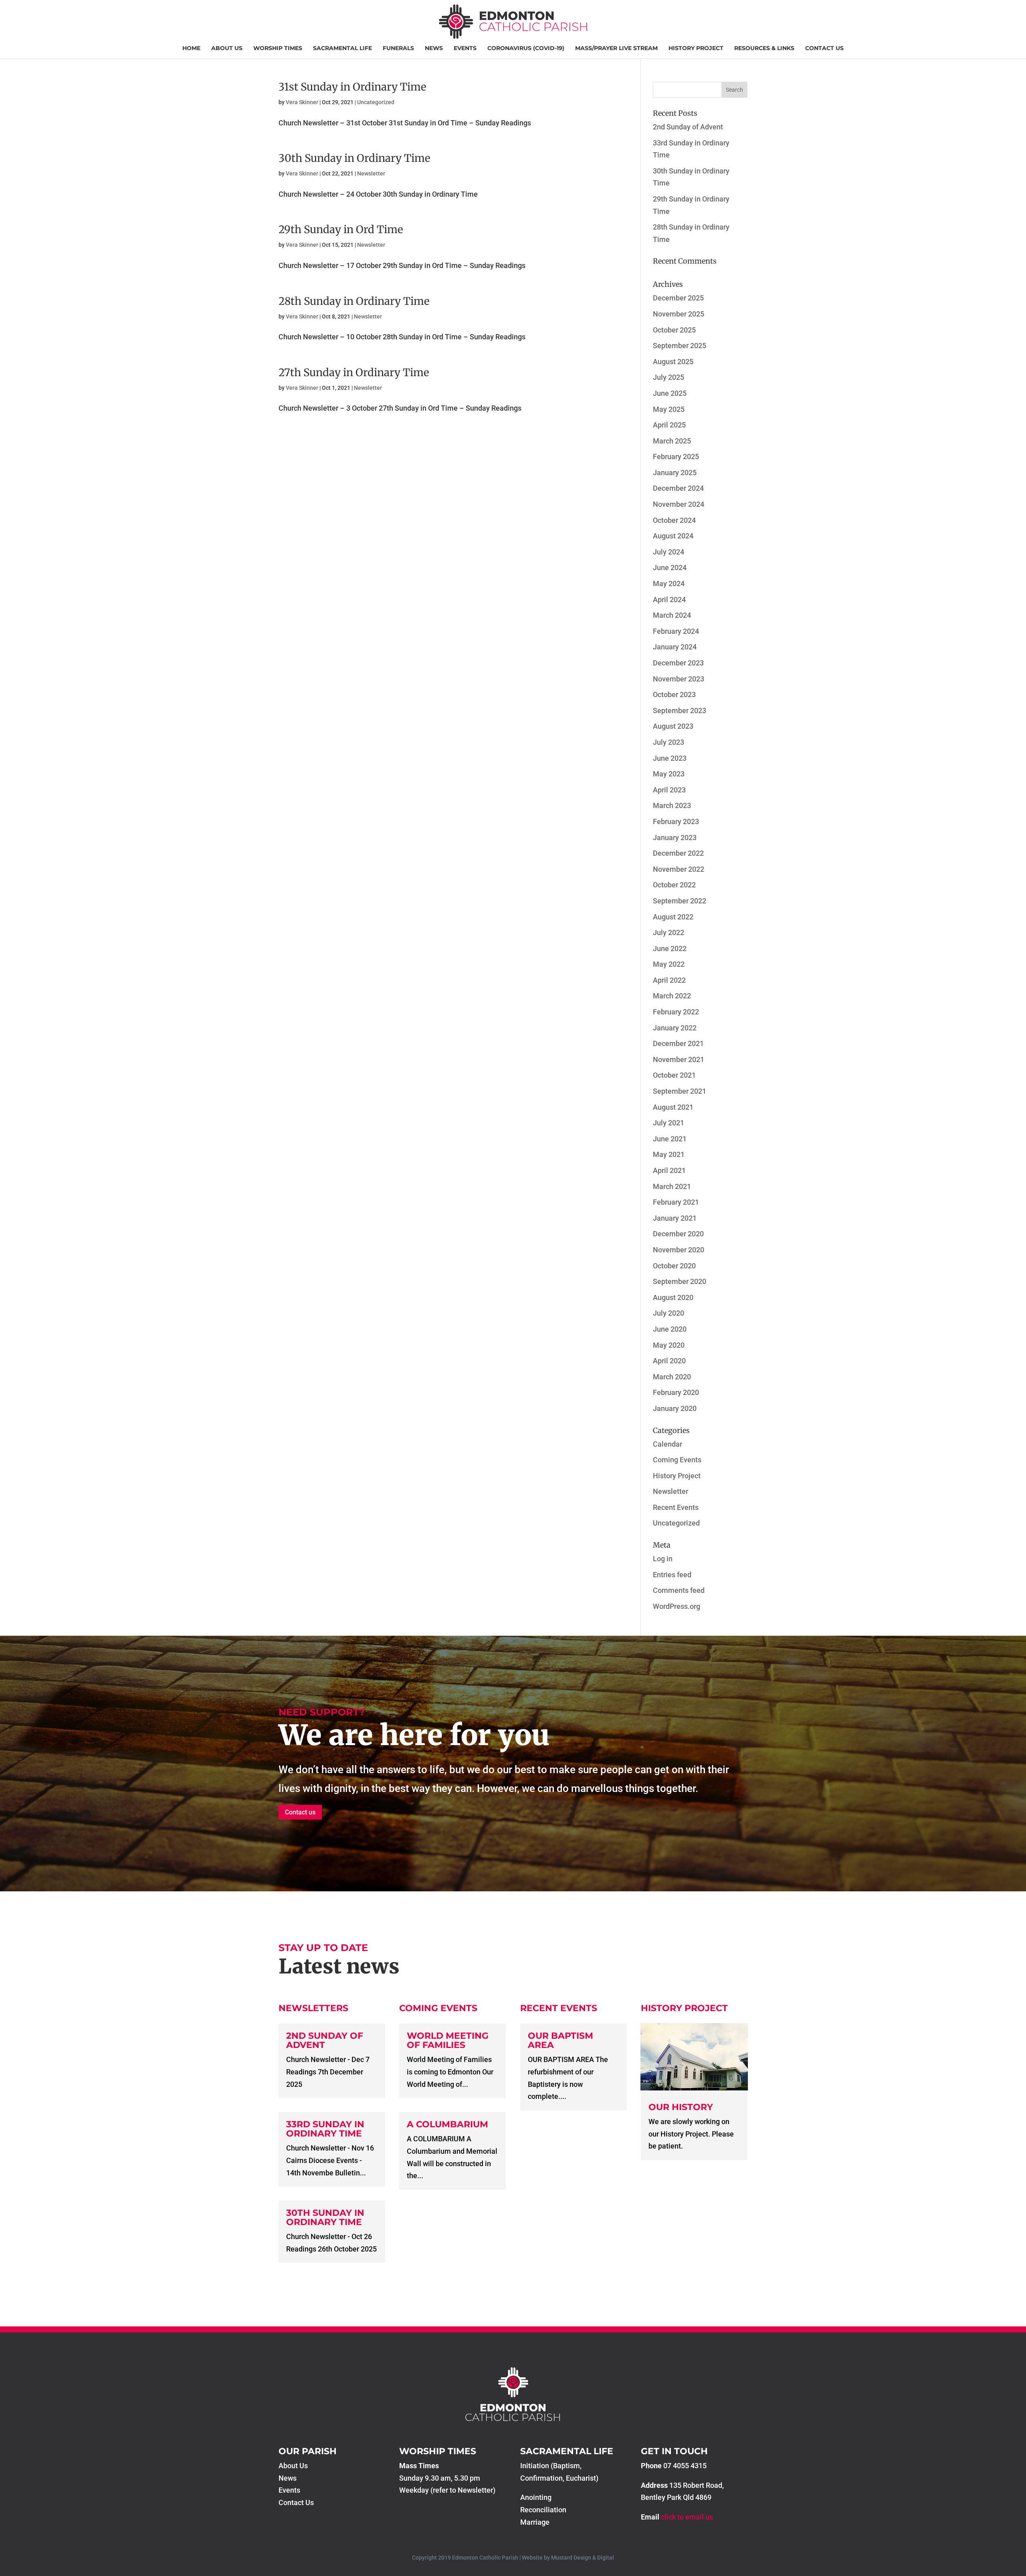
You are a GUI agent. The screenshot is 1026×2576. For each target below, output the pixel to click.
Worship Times (278, 48)
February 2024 (676, 631)
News (434, 48)
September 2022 (680, 901)
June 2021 (670, 1139)
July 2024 (669, 552)
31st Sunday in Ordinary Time (352, 87)
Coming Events (677, 1460)
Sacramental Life (342, 48)
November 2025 (679, 314)
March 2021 (672, 1186)
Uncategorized (376, 102)
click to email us (687, 2517)
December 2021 (678, 1043)
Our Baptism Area (560, 2040)
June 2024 (670, 567)
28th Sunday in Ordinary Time (354, 301)
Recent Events (676, 1507)
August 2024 (673, 536)
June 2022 (670, 948)
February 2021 (676, 1202)
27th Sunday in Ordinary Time (354, 372)
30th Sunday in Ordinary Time (354, 158)
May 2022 (669, 964)
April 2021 (669, 1170)
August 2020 (673, 1297)
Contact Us (824, 48)
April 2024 (669, 600)
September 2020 (680, 1281)
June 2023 (670, 758)
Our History (681, 2107)
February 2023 (676, 821)
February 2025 (676, 457)
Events (465, 48)
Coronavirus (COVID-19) (526, 48)
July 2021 (669, 1123)
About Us (227, 48)
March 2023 (672, 805)
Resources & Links (764, 48)
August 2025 (673, 362)
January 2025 (675, 473)
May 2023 (669, 774)
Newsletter (371, 173)
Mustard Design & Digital (583, 2558)
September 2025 (680, 346)
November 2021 (679, 1059)
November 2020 (679, 1250)
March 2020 (672, 1377)
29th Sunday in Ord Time (341, 229)
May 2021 (669, 1154)
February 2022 (676, 1012)
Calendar (668, 1444)
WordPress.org (677, 1606)
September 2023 (680, 711)
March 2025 (672, 441)
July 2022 (669, 932)
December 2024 (678, 488)
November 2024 (679, 504)
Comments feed (679, 1590)
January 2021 (675, 1218)
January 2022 (675, 1028)
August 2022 (673, 917)
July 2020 (669, 1313)
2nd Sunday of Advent (688, 127)
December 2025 (678, 298)
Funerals (398, 48)
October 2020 (674, 1266)
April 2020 (669, 1361)
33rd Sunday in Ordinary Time (325, 2129)
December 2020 (678, 1234)
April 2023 (669, 790)
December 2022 (678, 853)
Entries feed (672, 1575)
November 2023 (679, 679)
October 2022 (674, 885)
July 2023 (669, 742)
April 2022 (669, 980)
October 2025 (674, 330)
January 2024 (675, 647)
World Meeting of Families (448, 2040)
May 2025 (669, 409)
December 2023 (678, 663)
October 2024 (674, 520)
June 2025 (670, 393)
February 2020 (676, 1392)
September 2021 (680, 1091)
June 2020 (670, 1329)
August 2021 (673, 1107)
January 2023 (675, 838)
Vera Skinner (302, 102)
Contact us (300, 1812)
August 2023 (673, 726)
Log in (663, 1559)
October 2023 (674, 694)
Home (191, 48)
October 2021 (674, 1075)
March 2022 (672, 996)
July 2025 (669, 377)
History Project (696, 48)
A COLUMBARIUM (447, 2124)
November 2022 (679, 869)
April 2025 (669, 425)
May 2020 (669, 1345)
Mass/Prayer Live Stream (616, 48)
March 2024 (672, 615)
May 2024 (669, 584)
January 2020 (675, 1408)
